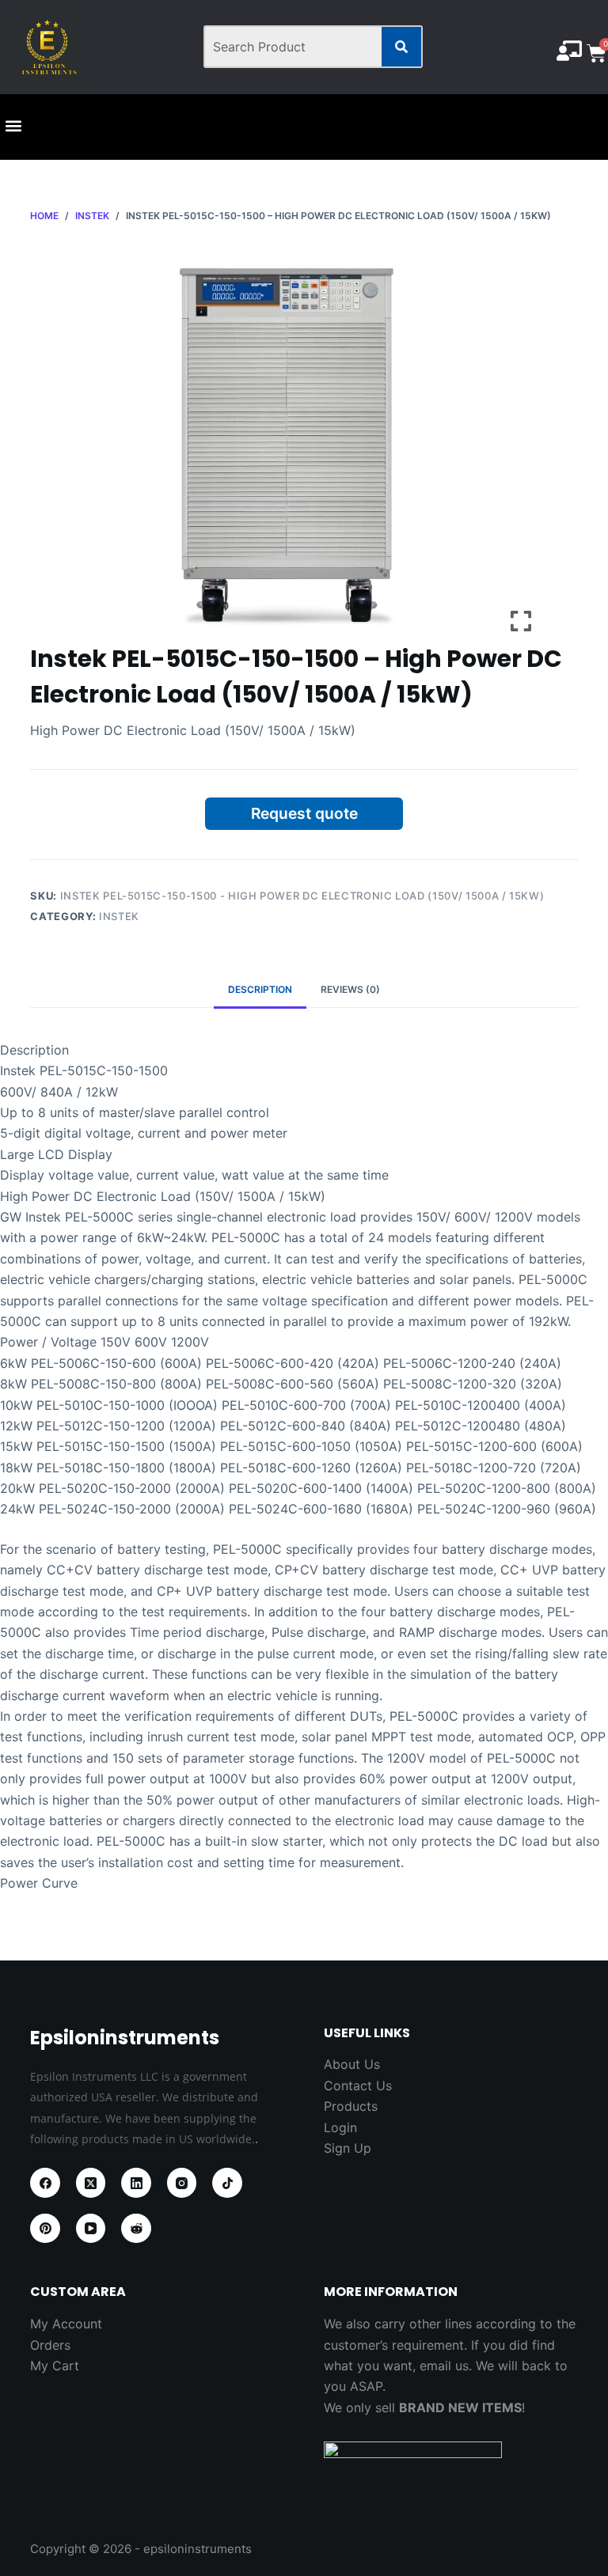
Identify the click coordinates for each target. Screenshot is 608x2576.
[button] (13, 126)
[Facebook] (45, 2183)
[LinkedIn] (136, 2183)
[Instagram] (182, 2183)
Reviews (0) (350, 989)
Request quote (304, 813)
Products (351, 2106)
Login (340, 2127)
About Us (352, 2064)
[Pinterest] (45, 2229)
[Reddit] (136, 2229)
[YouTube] (91, 2229)
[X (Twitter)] (91, 2183)
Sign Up (348, 2148)
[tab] (260, 990)
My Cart (55, 2366)
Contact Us (358, 2085)
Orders (50, 2345)
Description (260, 989)
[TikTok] (227, 2183)
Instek (119, 916)
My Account (66, 2324)
